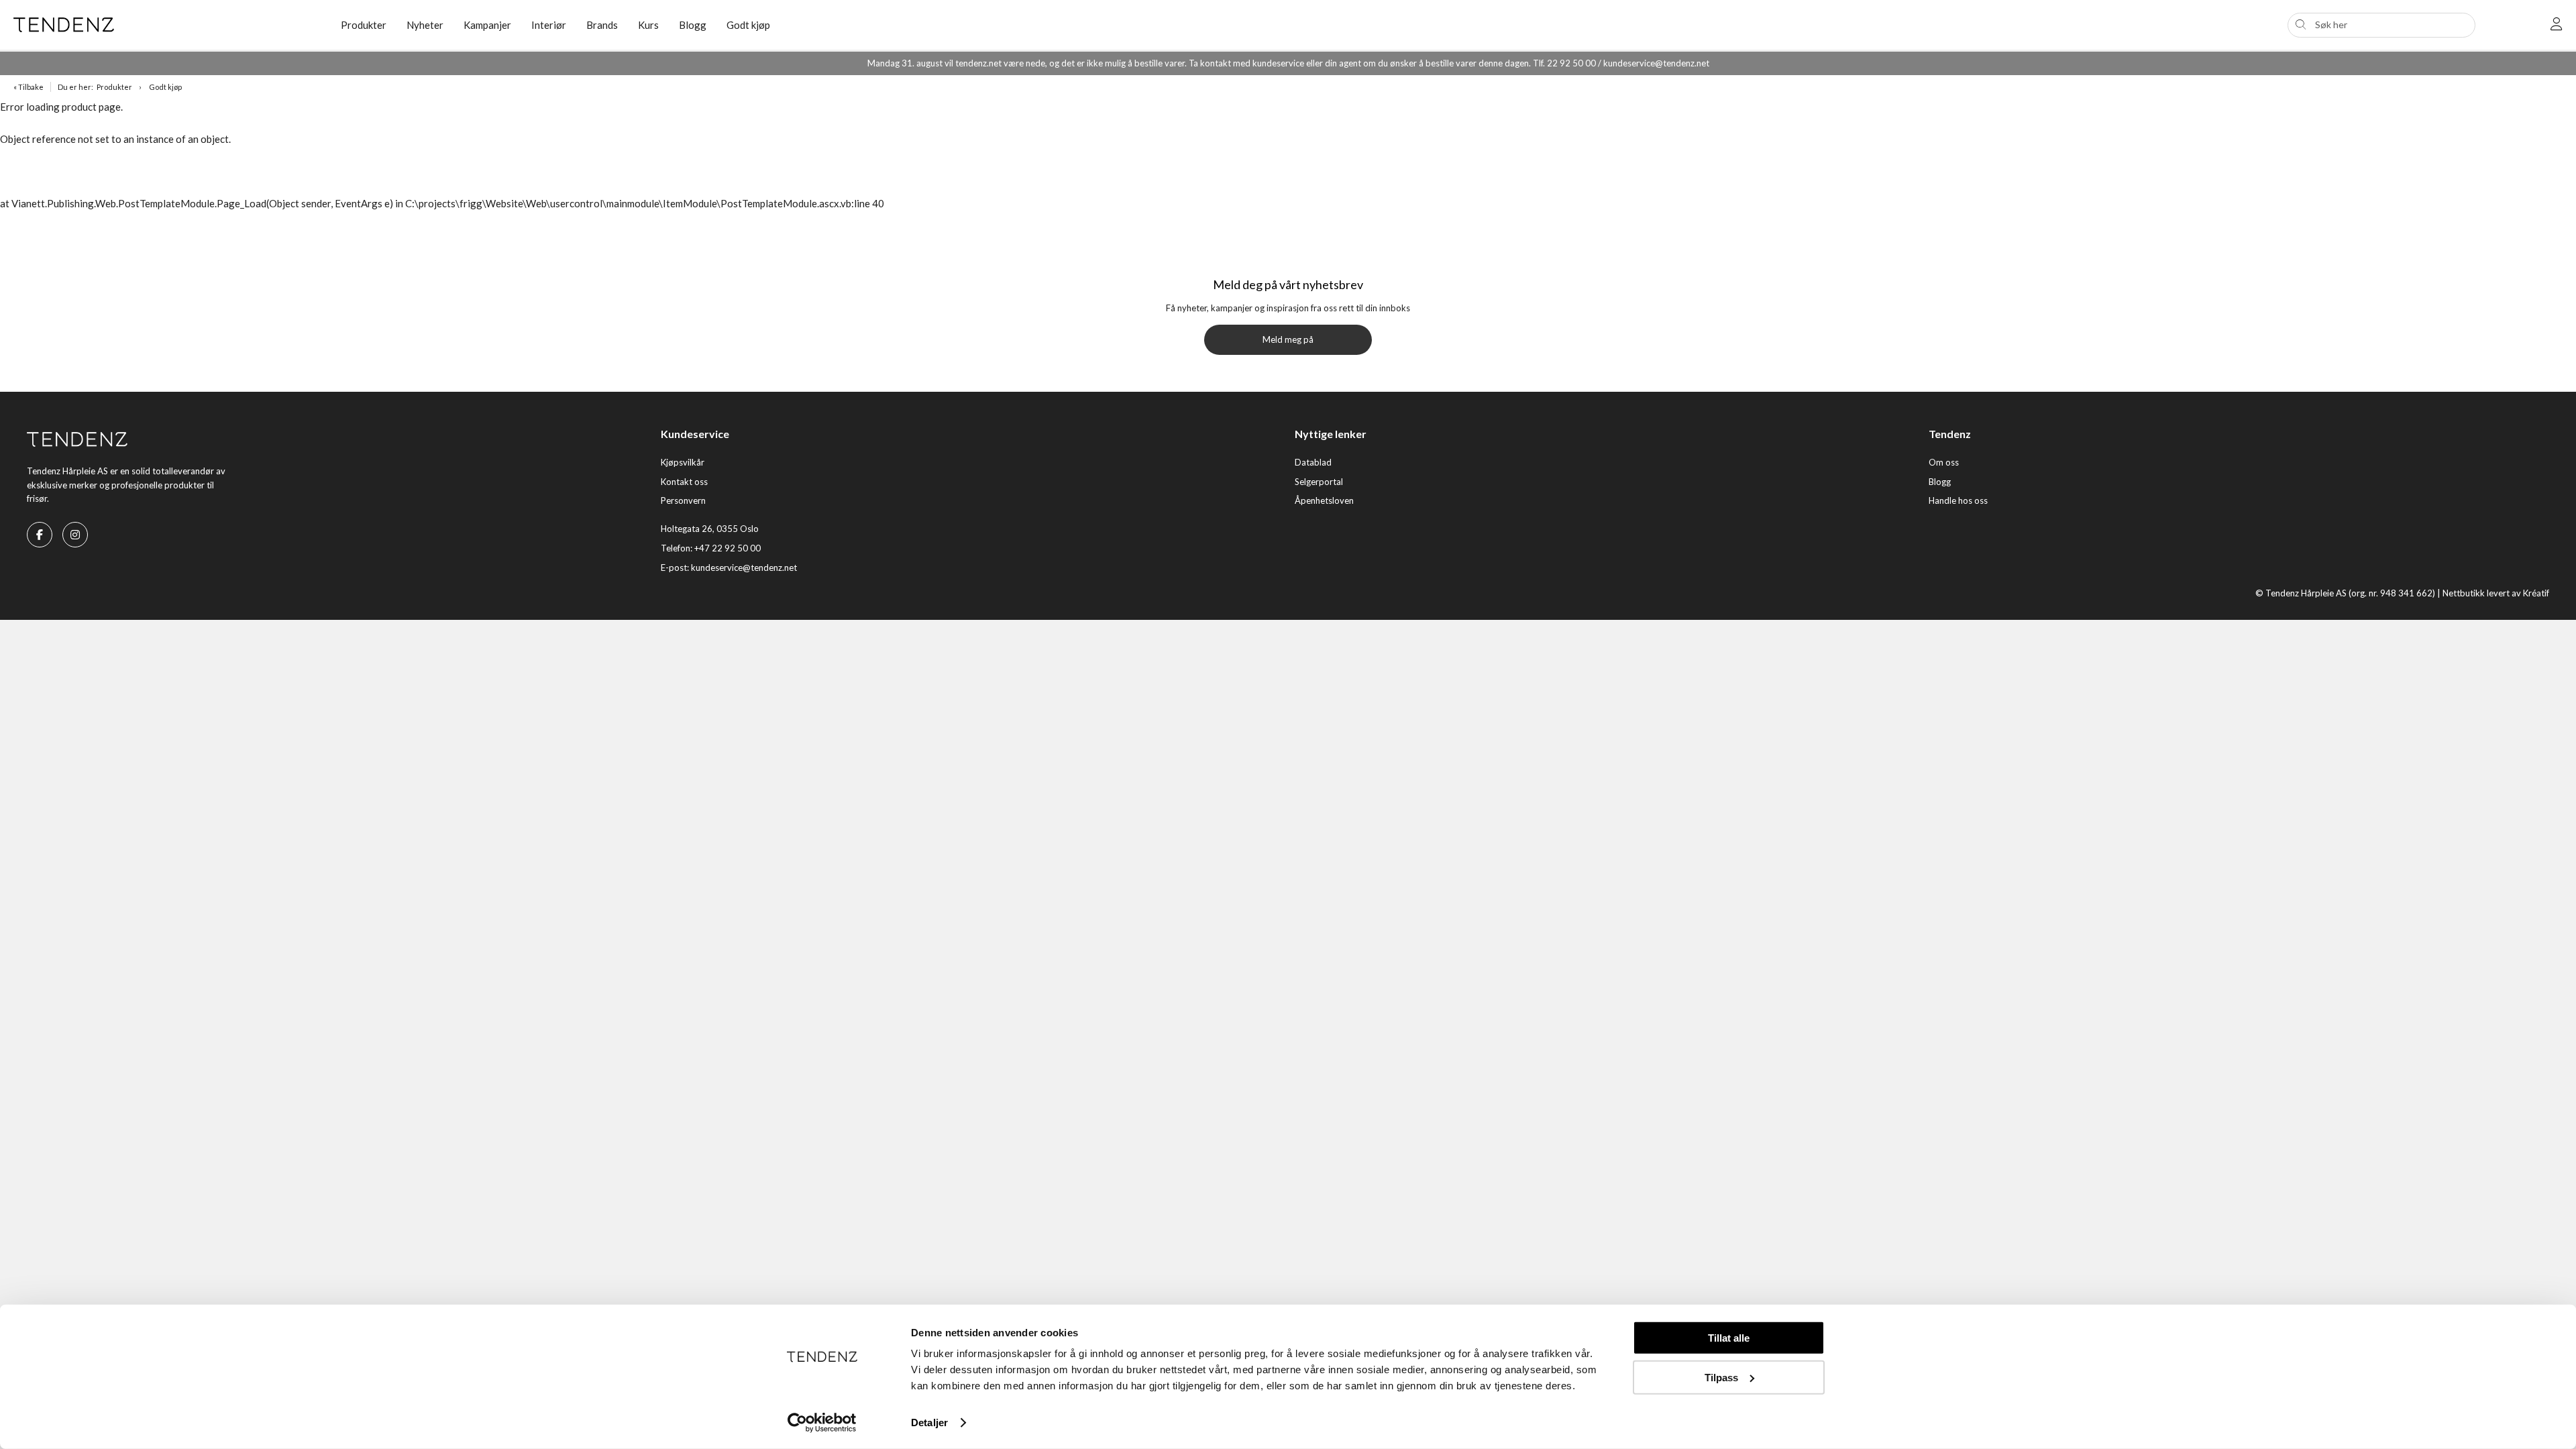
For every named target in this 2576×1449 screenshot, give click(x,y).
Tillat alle (1729, 1338)
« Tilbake (29, 87)
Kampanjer (487, 25)
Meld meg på (1288, 339)
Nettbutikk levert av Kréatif (2496, 593)
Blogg (693, 25)
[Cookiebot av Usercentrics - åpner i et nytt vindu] (822, 1423)
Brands (602, 25)
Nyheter (425, 25)
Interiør (549, 25)
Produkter (114, 87)
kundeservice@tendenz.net (744, 568)
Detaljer (929, 1423)
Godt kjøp (748, 25)
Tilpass (1721, 1377)
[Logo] (167, 25)
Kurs (648, 25)
